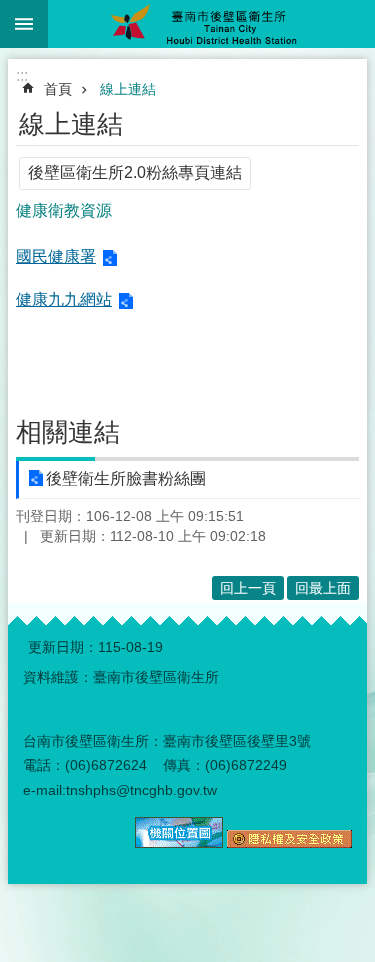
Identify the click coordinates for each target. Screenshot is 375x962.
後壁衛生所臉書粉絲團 (126, 478)
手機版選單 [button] (24, 24)
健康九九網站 (64, 299)
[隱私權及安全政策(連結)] (289, 843)
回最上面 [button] (323, 588)
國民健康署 (56, 256)
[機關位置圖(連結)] (179, 843)
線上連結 (128, 89)
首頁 (58, 89)
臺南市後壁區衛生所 (211, 24)
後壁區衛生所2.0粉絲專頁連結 (135, 172)
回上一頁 (248, 588)
